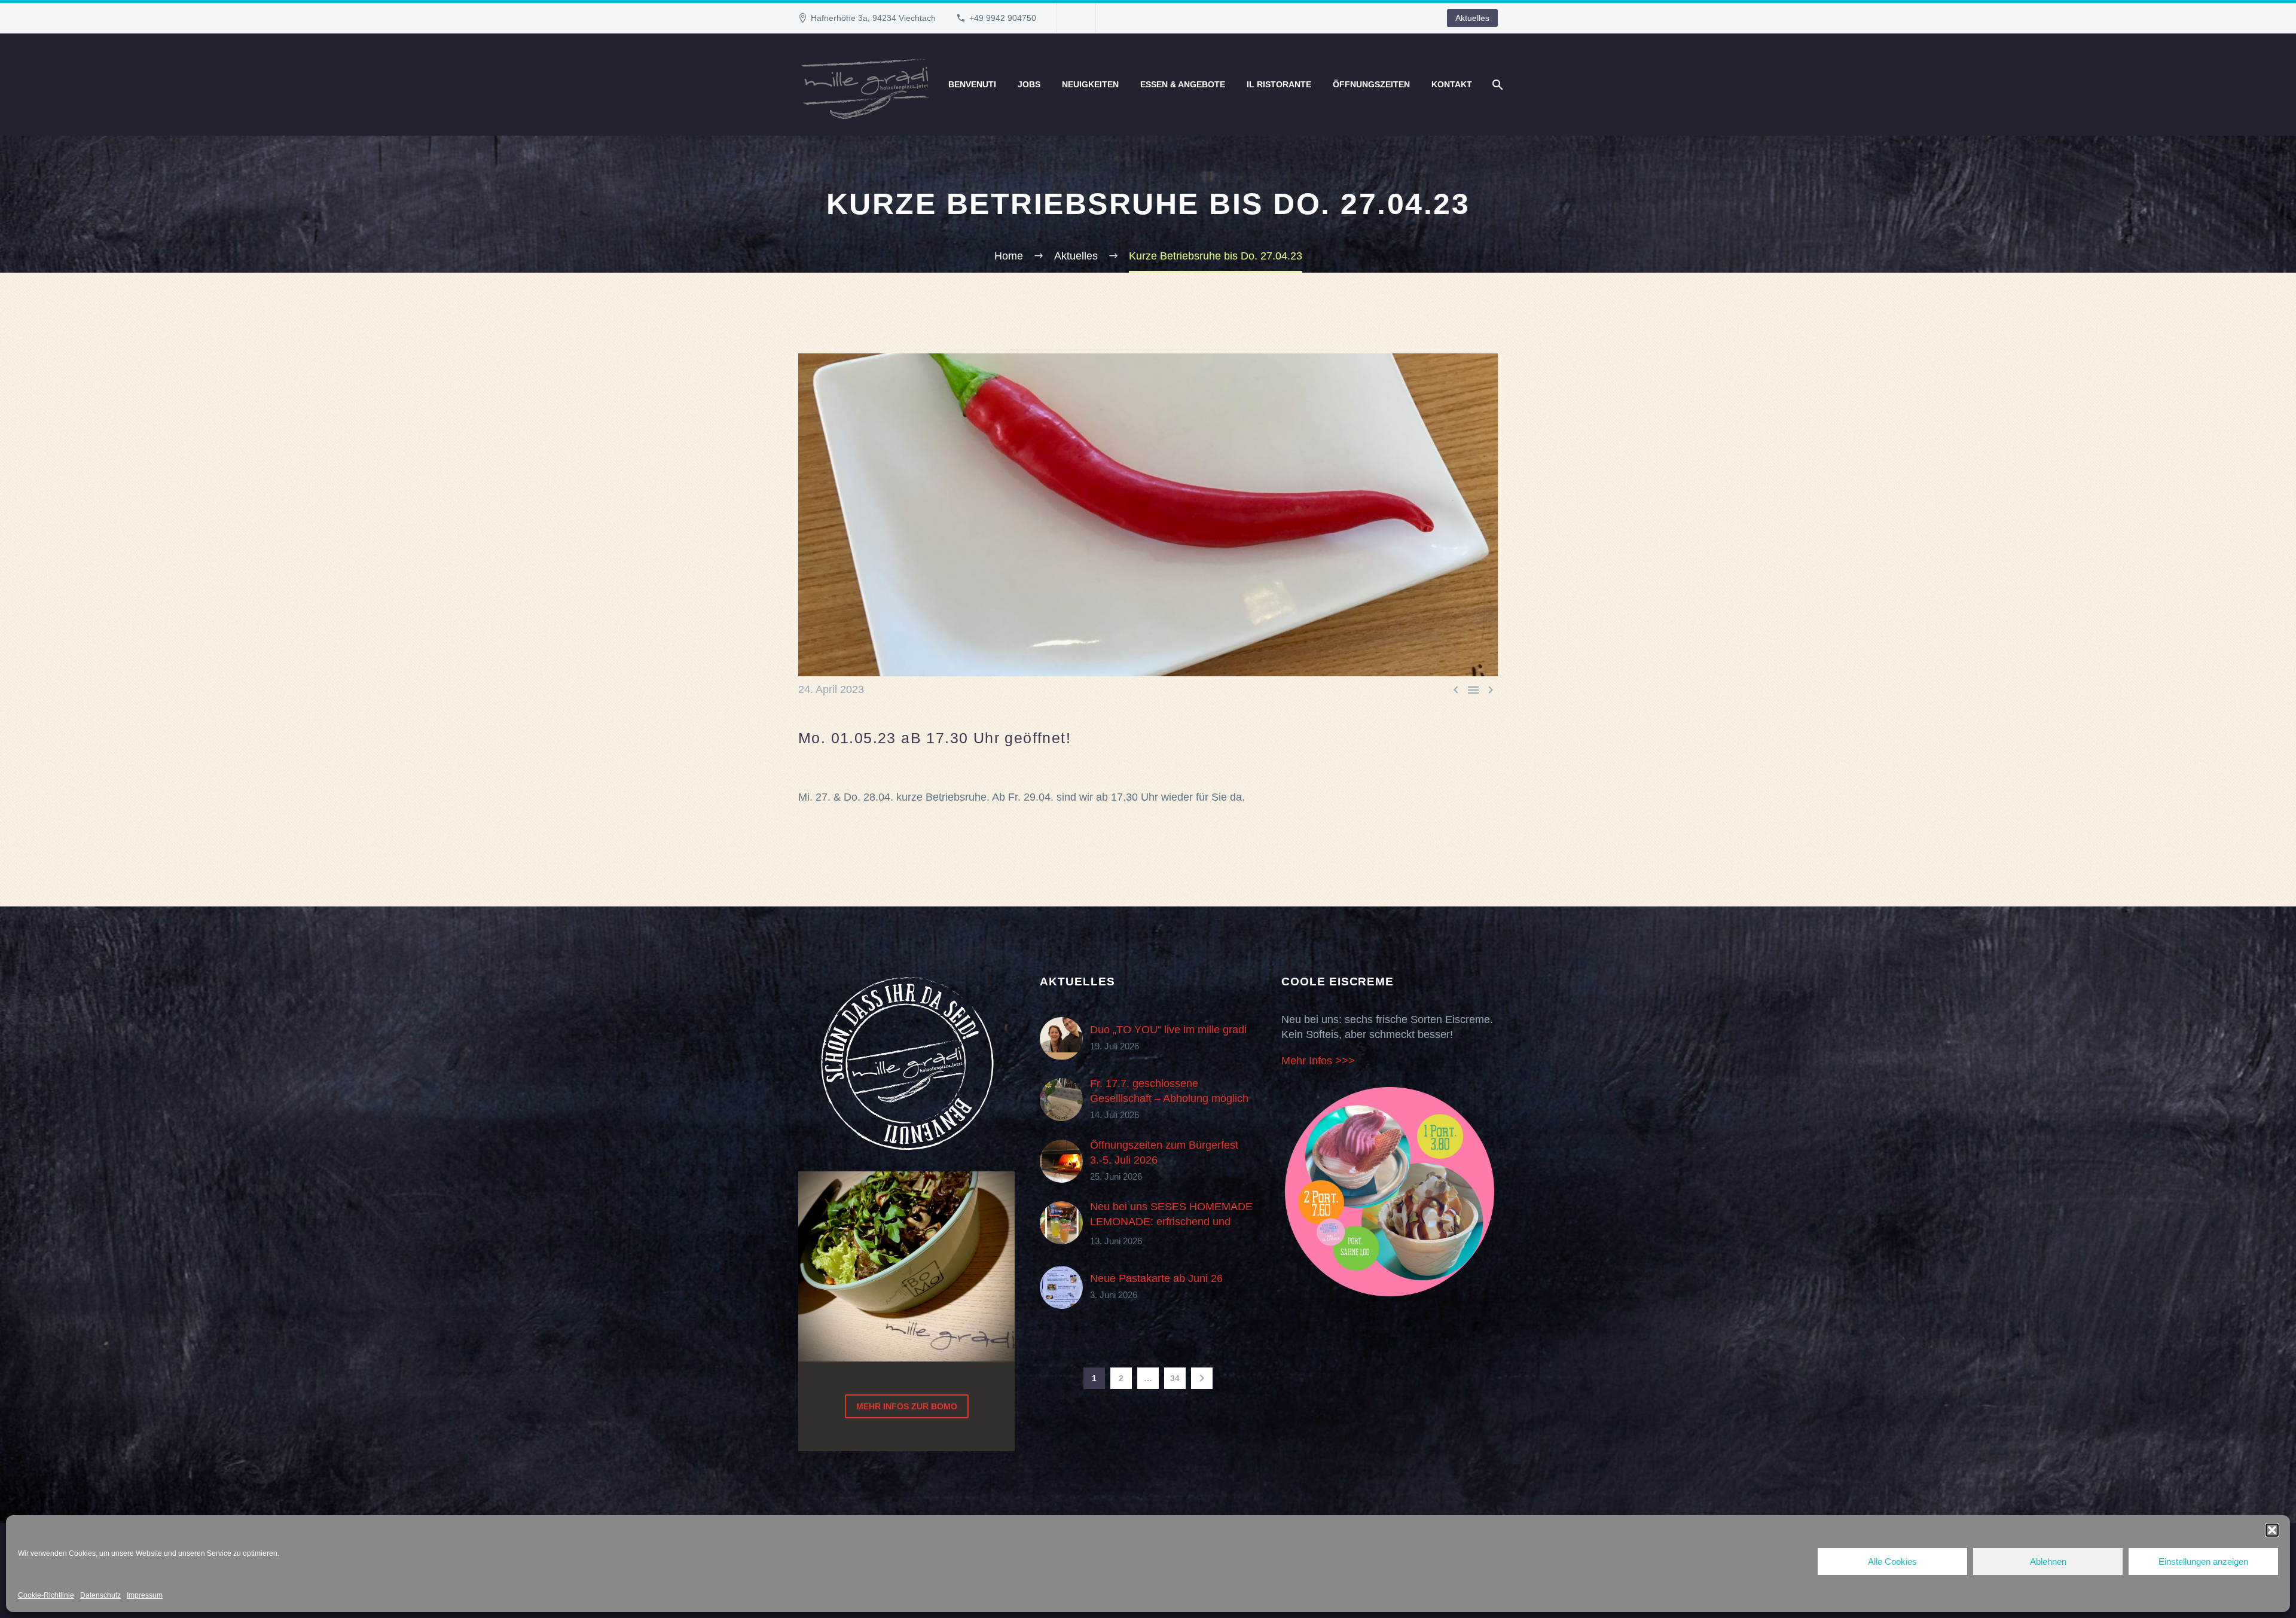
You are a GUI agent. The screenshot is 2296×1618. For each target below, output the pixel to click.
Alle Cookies (1892, 1561)
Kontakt (1452, 84)
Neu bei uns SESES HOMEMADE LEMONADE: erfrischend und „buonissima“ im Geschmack (1171, 1222)
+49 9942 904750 (1003, 18)
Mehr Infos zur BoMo (907, 1406)
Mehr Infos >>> (1318, 1061)
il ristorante (1279, 84)
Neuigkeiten (1090, 84)
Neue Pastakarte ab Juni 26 (1156, 1278)
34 (1175, 1378)
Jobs (1029, 84)
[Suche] (1496, 85)
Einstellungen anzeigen (2203, 1561)
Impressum (145, 1595)
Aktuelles (1472, 18)
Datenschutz (100, 1595)
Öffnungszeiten (1371, 84)
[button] (2272, 1530)
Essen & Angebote (1183, 84)
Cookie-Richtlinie (46, 1595)
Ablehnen (2048, 1561)
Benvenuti (972, 84)
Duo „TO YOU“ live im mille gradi (1168, 1030)
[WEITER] (1202, 1378)
